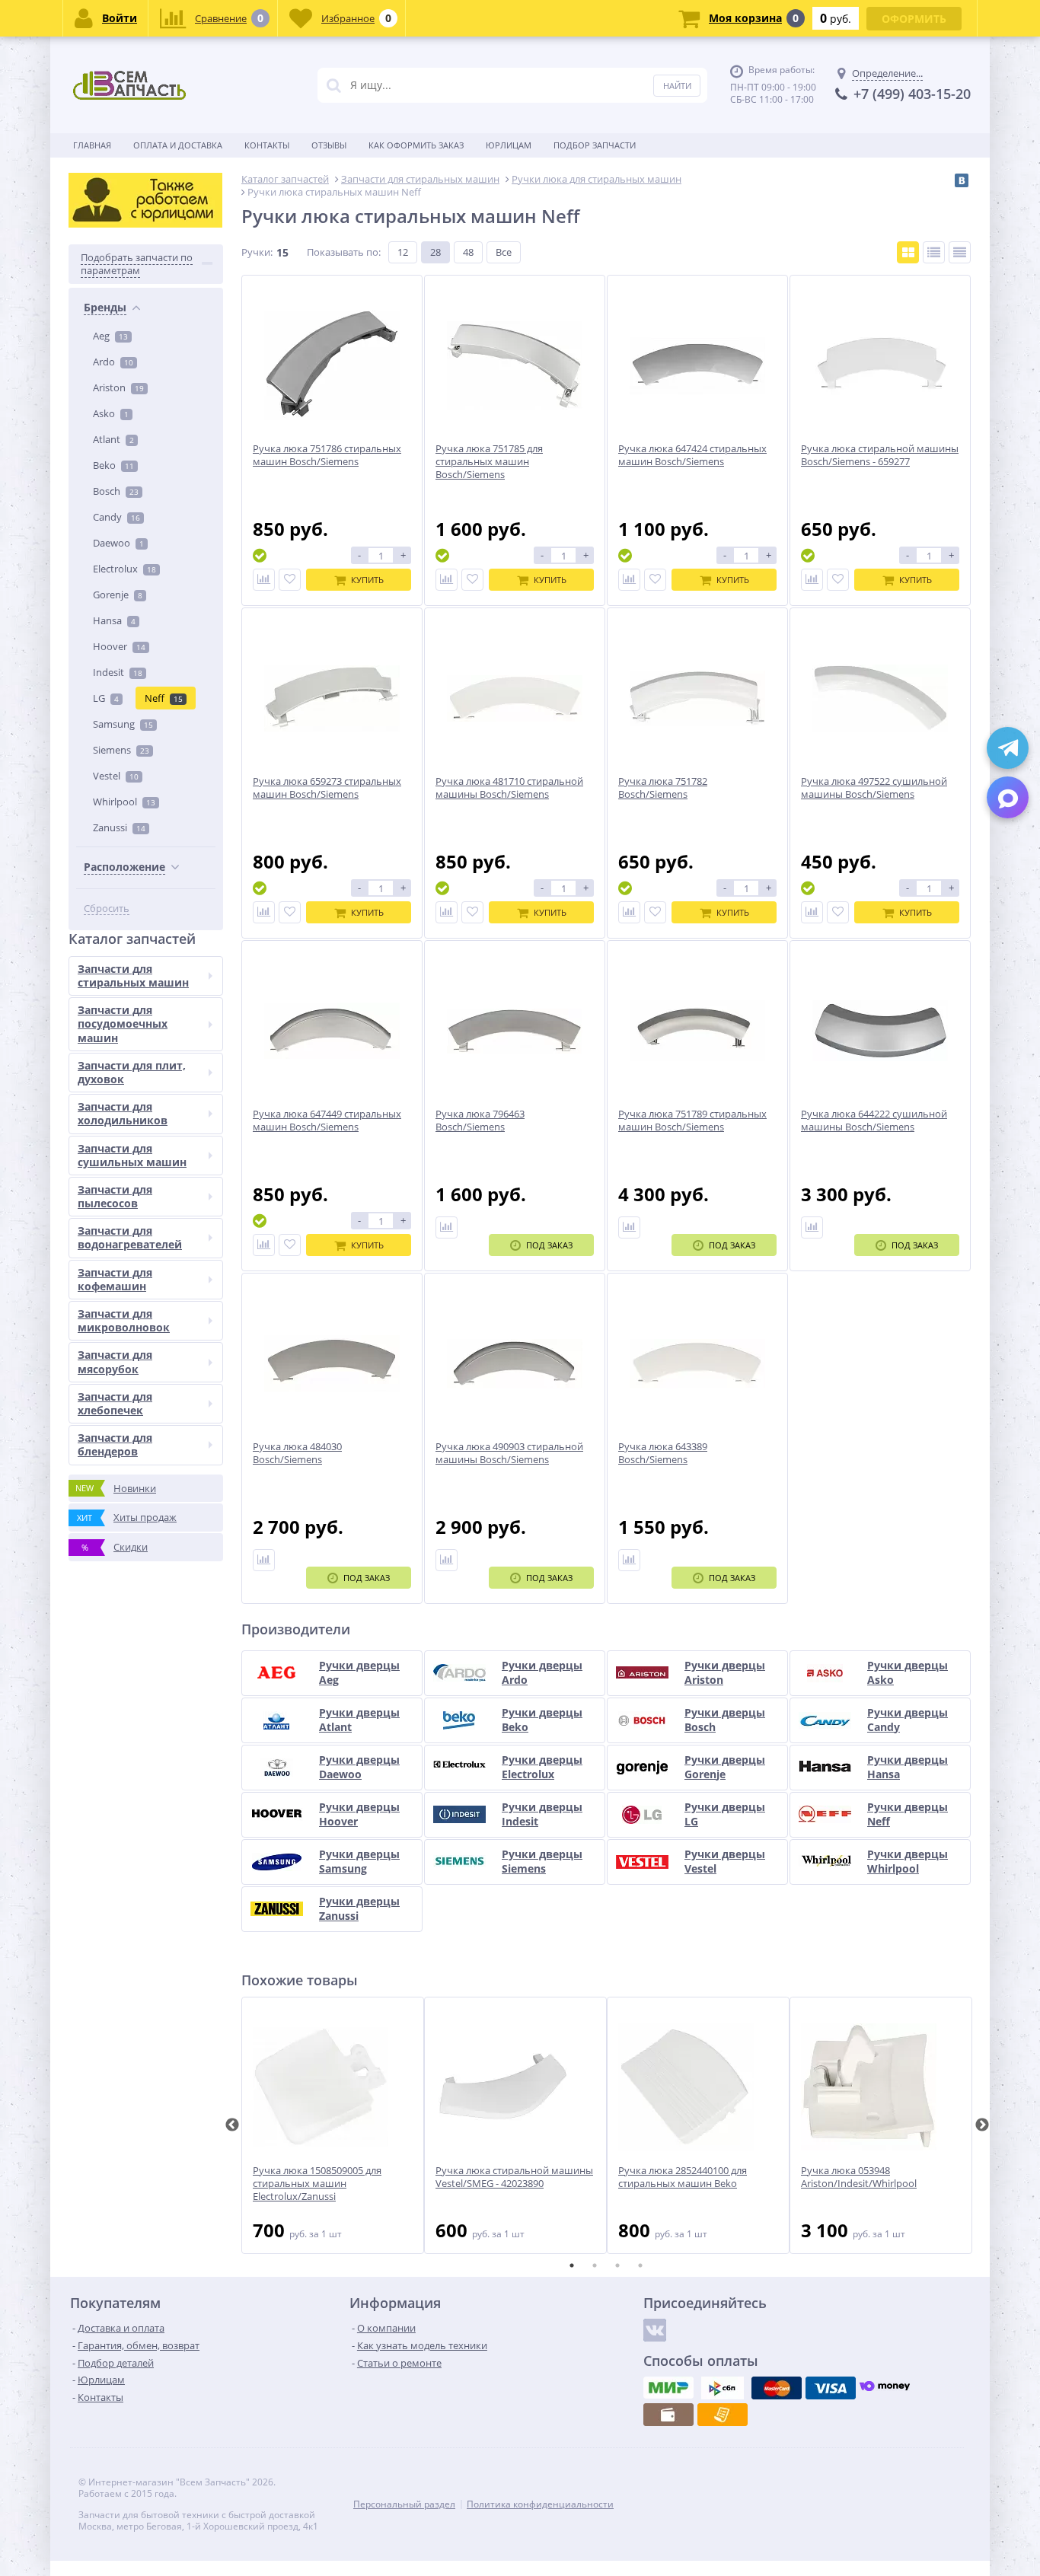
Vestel (116, 776)
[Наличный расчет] (668, 2415)
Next (982, 2125)
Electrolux (124, 569)
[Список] (934, 252)
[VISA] (831, 2388)
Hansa (114, 620)
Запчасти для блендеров (115, 1444)
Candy (116, 517)
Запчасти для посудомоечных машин (123, 1023)
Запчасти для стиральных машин (133, 976)
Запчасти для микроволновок (124, 1320)
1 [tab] (572, 2265)
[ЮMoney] (885, 2388)
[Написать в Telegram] (1008, 748)
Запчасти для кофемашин (115, 1279)
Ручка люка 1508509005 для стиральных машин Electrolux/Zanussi (317, 2184)
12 (403, 252)
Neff (164, 698)
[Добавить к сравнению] (264, 580)
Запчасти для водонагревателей (130, 1237)
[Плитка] (908, 252)
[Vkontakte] (655, 2330)
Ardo (113, 362)
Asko (111, 413)
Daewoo (118, 543)
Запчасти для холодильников (123, 1113)
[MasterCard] (777, 2388)
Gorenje (118, 595)
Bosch (116, 491)
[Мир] (668, 2388)
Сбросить (107, 909)
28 (435, 252)
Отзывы (329, 145)
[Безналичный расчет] (723, 2415)
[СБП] (723, 2388)
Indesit (118, 672)
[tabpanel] (333, 2125)
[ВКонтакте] (962, 180)
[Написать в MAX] (1008, 797)
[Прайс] (960, 252)
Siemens (121, 750)
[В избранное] (290, 580)
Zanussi (119, 827)
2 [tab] (595, 2265)
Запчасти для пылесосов (115, 1196)
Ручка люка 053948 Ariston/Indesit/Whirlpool (859, 2177)
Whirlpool (124, 802)
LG (106, 698)
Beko (113, 465)
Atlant (113, 439)
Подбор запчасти (595, 145)
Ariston (118, 387)
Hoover (119, 646)
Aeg (110, 336)
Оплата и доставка (178, 145)
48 (468, 252)
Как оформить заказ (416, 145)
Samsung (123, 724)
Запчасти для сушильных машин (132, 1155)
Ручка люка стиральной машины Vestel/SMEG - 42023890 (514, 2177)
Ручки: (257, 252)
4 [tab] (640, 2265)
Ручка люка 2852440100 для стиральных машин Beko (683, 2177)
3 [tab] (617, 2265)
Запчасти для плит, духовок (132, 1072)
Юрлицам (509, 145)
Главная (92, 145)
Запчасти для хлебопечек (115, 1403)
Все (504, 252)
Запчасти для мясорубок (115, 1361)
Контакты (267, 145)
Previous (232, 2125)
